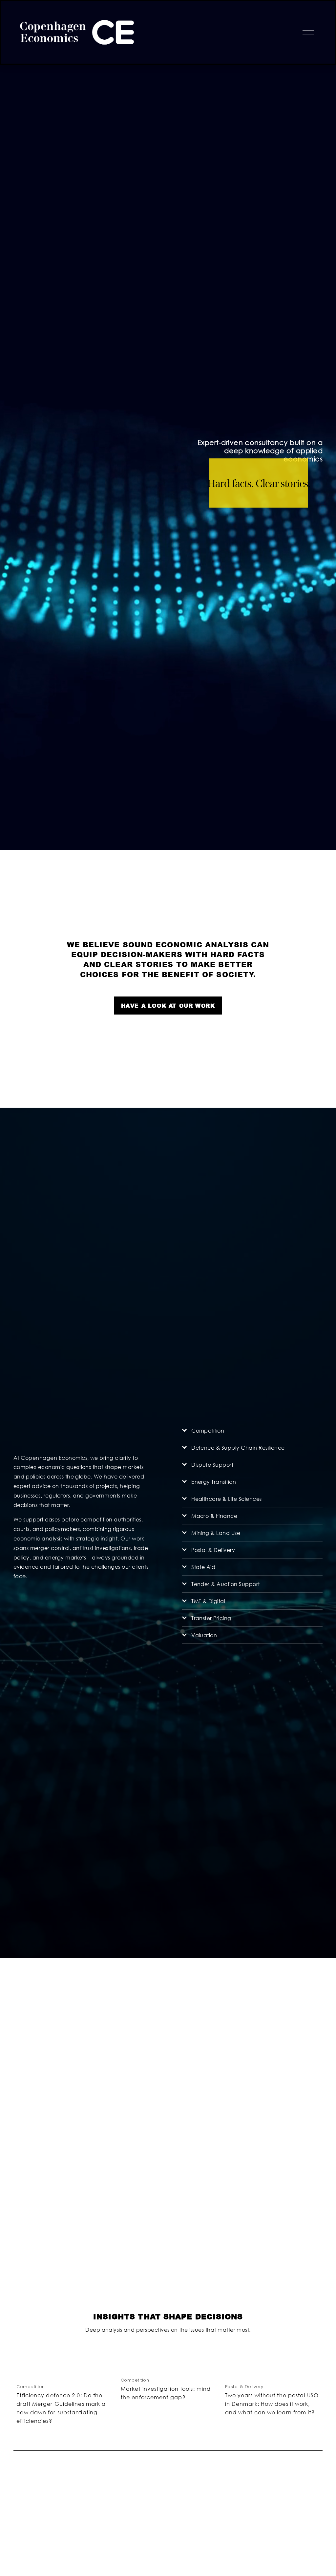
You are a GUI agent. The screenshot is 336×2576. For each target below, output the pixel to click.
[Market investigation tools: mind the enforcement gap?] (170, 2365)
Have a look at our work (168, 1006)
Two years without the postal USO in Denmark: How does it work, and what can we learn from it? (272, 2404)
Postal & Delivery (244, 2387)
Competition (31, 2387)
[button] (311, 2351)
